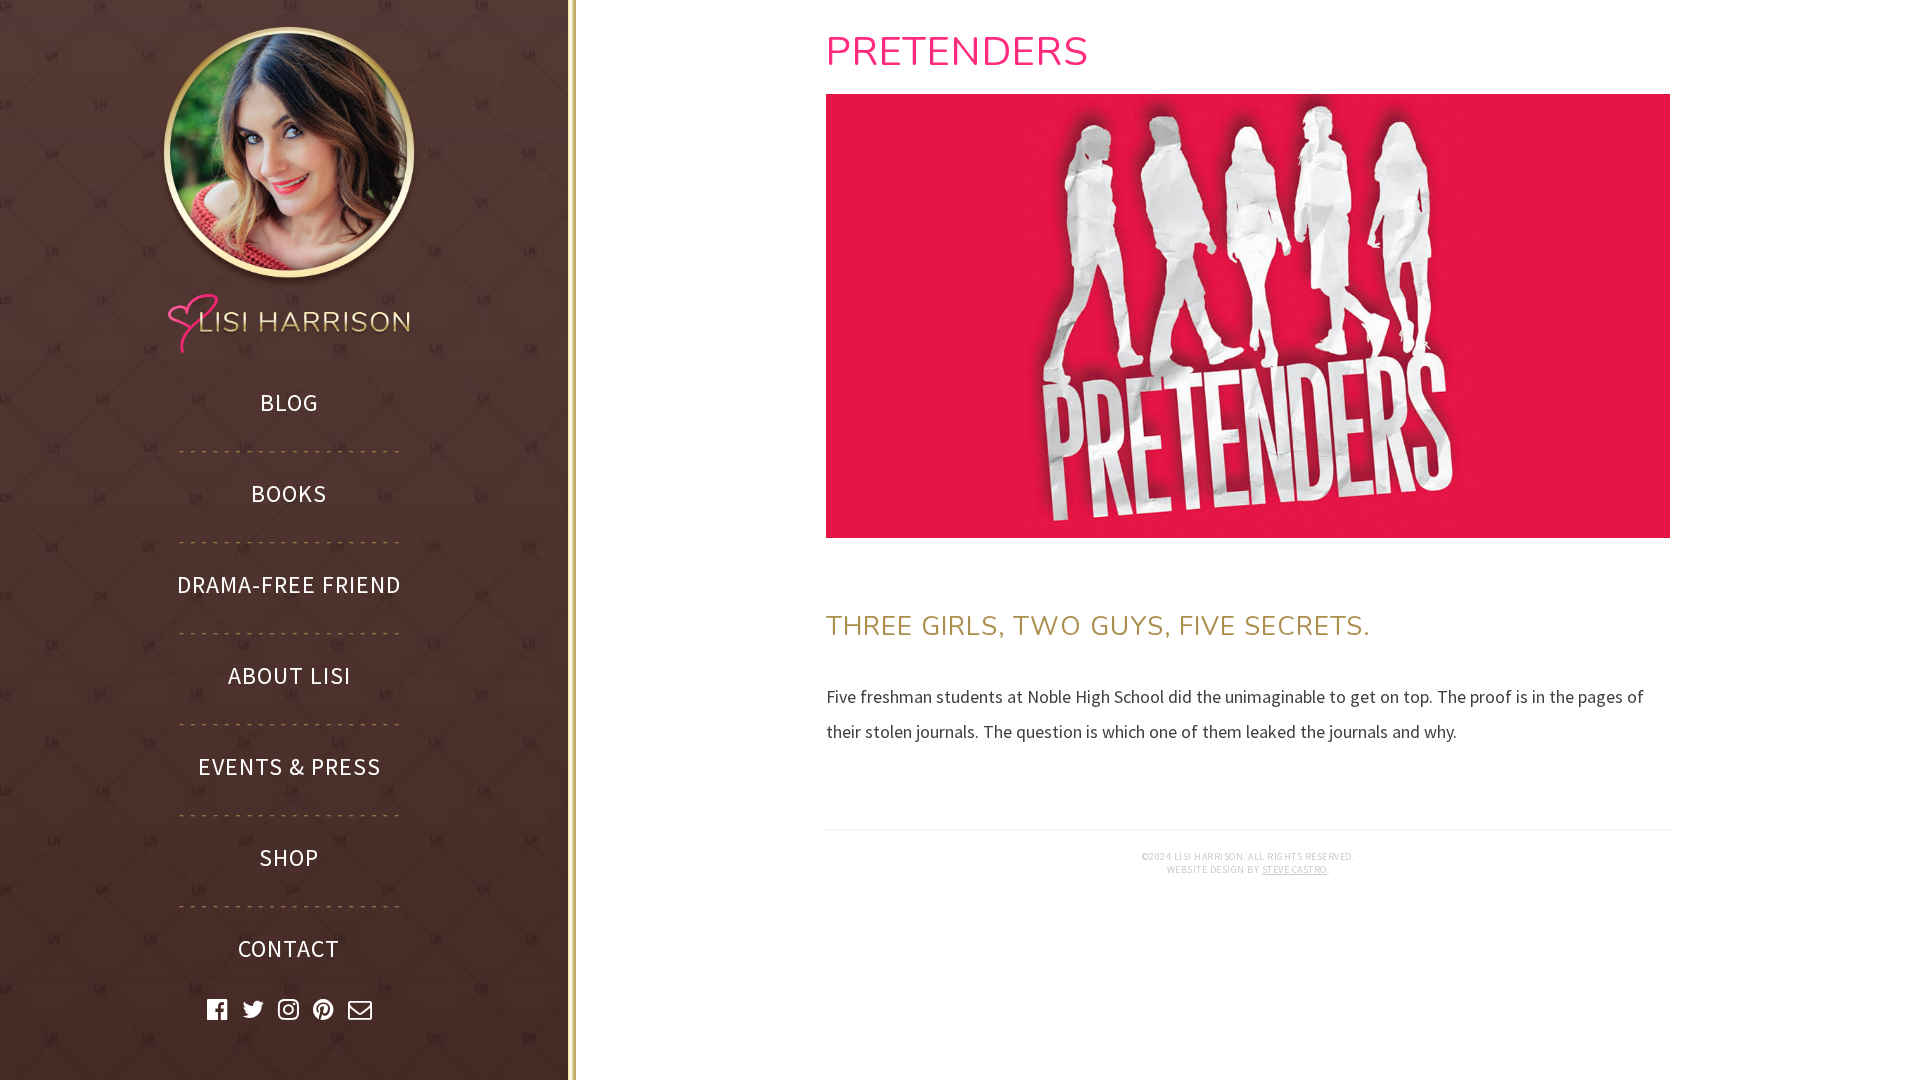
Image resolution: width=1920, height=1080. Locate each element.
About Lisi (289, 675)
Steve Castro (1294, 869)
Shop (289, 857)
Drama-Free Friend (289, 584)
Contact (289, 948)
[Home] (289, 188)
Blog (289, 402)
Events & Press (289, 766)
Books (289, 493)
